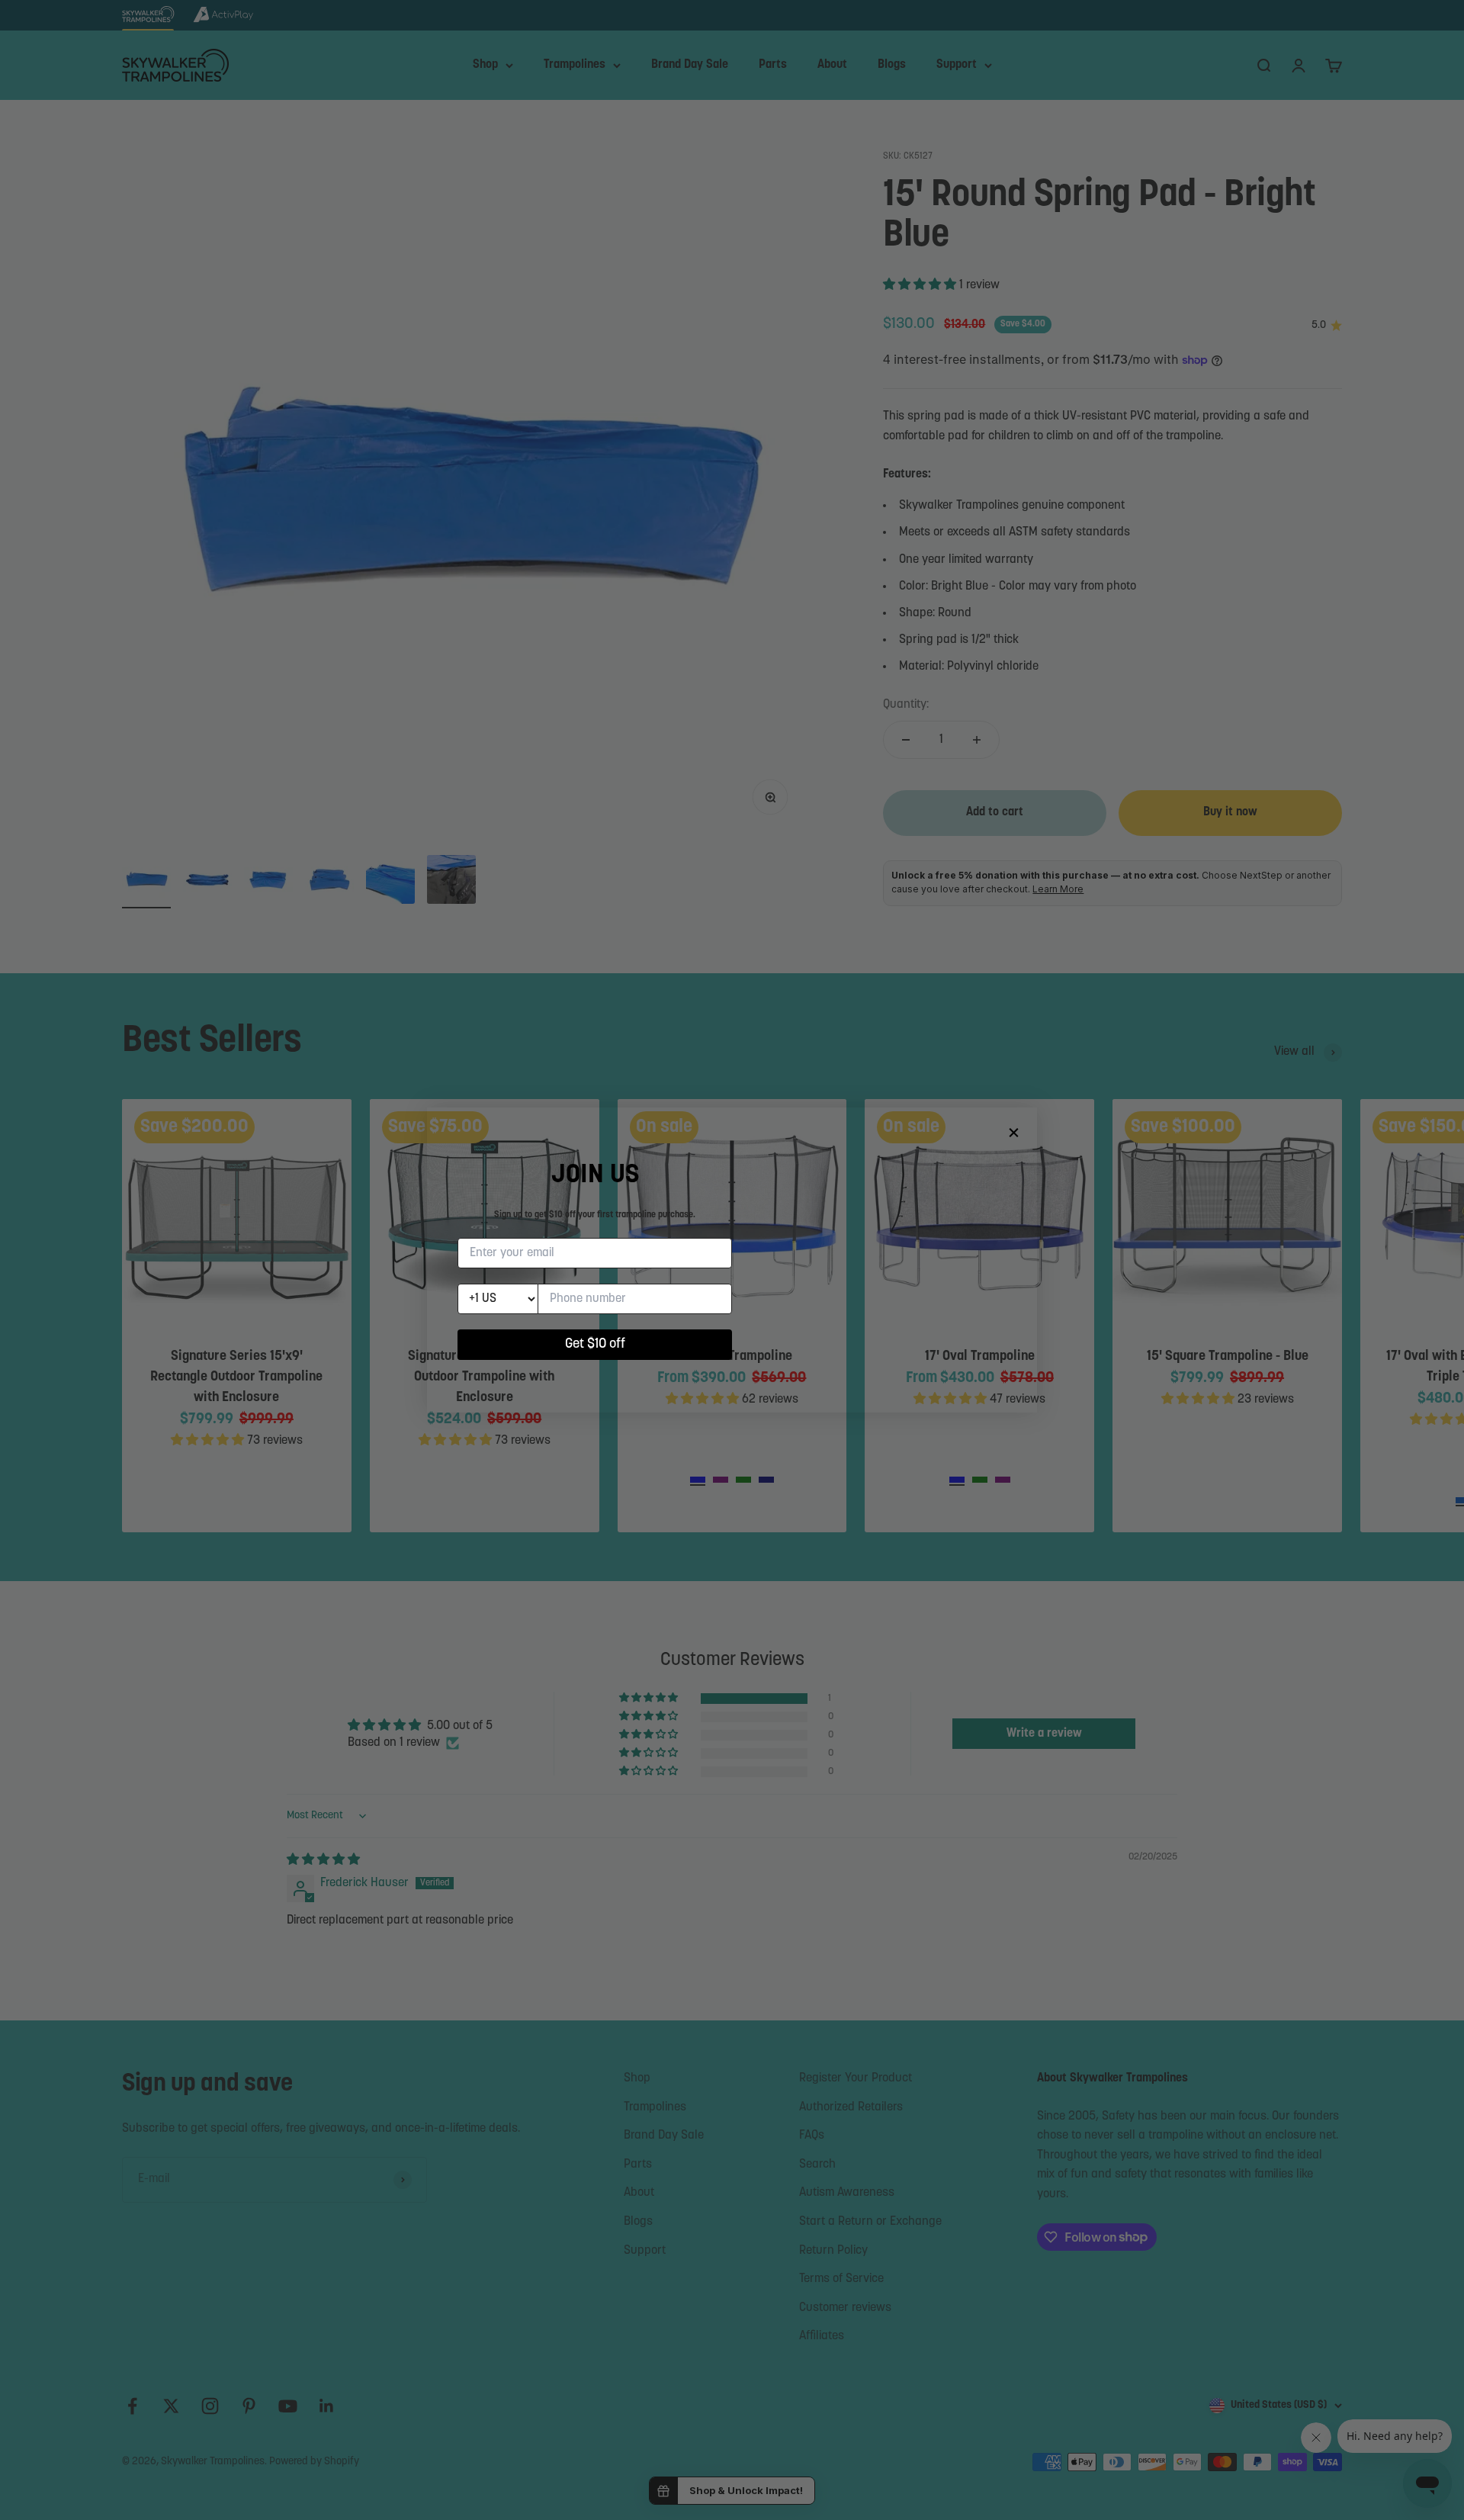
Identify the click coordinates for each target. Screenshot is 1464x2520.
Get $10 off (595, 1345)
